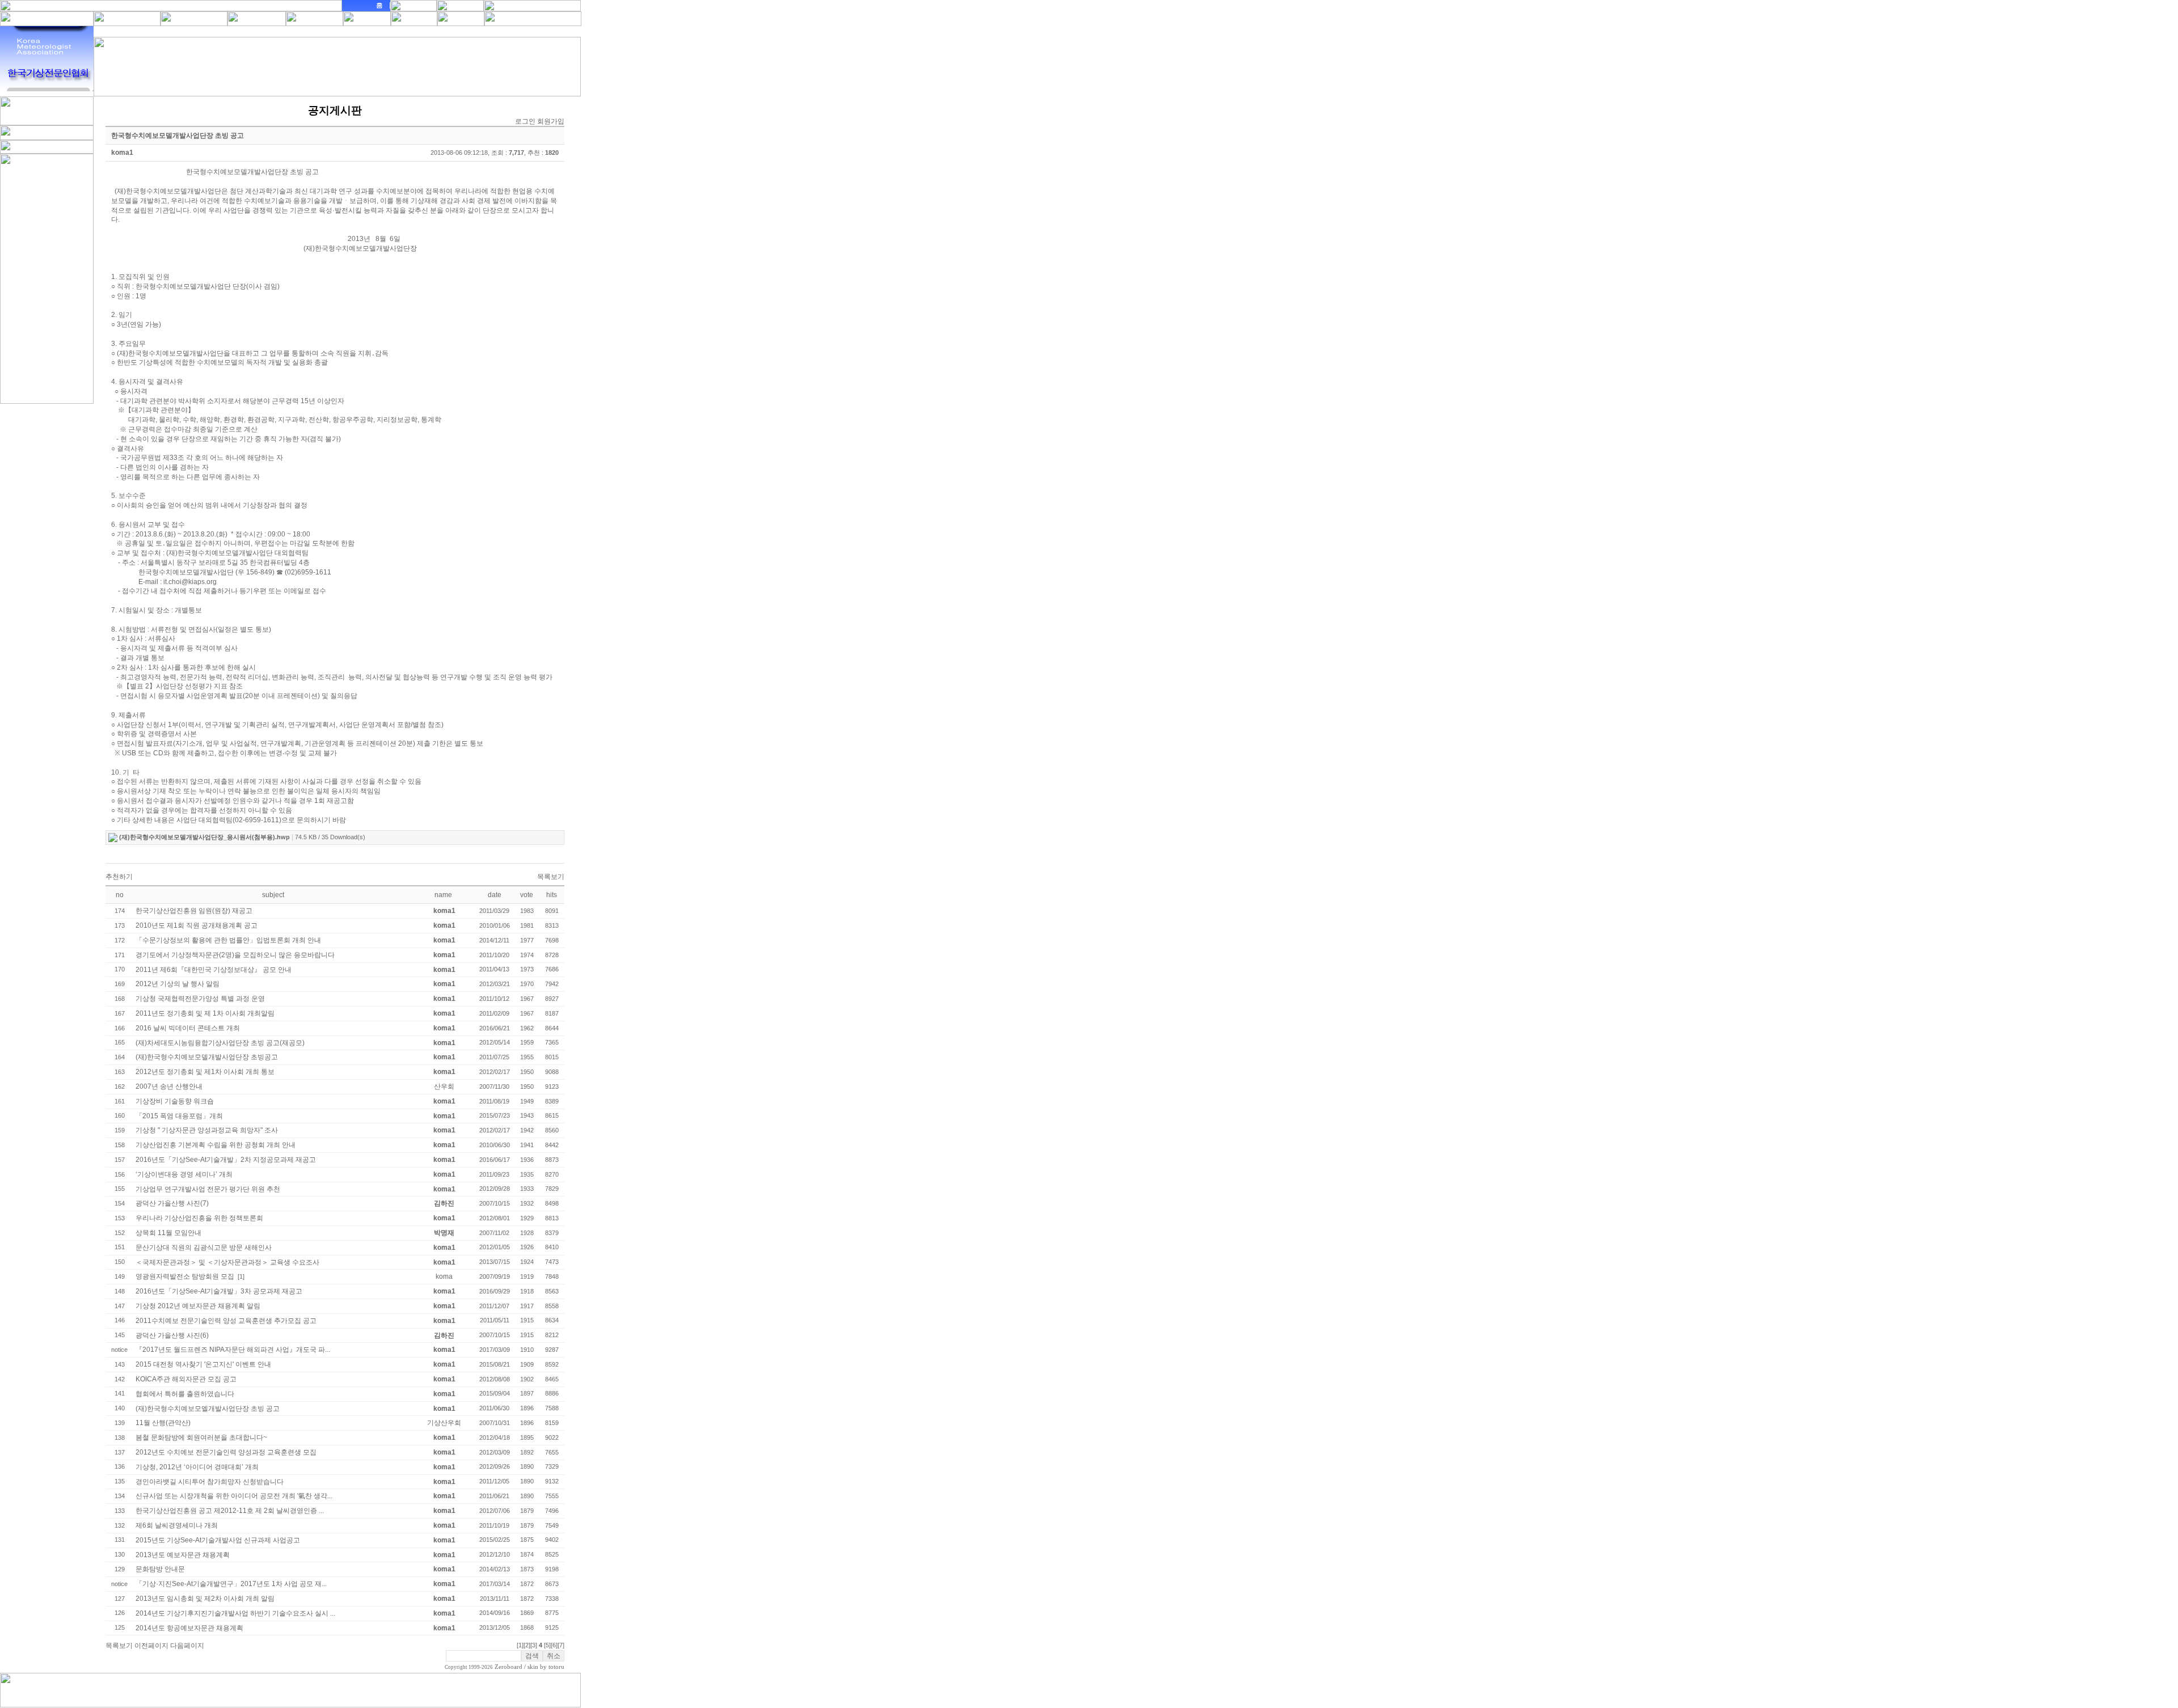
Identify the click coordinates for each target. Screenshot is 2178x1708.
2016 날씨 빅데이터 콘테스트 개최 (188, 1028)
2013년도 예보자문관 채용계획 (183, 1555)
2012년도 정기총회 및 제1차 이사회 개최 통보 (205, 1072)
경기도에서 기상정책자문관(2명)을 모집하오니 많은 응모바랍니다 (235, 955)
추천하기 (119, 877)
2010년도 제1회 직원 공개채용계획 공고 (197, 925)
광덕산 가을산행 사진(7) (172, 1203)
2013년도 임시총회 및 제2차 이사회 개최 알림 (205, 1599)
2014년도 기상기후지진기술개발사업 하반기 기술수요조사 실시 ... (235, 1613)
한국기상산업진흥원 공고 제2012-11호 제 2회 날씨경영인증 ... (230, 1511)
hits (552, 895)
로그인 (525, 121)
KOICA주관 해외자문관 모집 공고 (186, 1379)
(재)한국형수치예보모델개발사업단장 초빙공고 (207, 1057)
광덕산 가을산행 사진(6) (172, 1335)
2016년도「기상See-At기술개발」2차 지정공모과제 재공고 (226, 1160)
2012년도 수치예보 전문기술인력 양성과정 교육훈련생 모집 (226, 1452)
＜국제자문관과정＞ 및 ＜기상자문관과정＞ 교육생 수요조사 (227, 1262)
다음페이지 (187, 1646)
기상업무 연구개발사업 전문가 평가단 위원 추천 (208, 1189)
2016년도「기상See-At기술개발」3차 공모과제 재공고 (219, 1291)
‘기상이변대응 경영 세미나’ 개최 (184, 1174)
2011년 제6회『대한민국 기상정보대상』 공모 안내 (214, 970)
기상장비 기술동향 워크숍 (175, 1101)
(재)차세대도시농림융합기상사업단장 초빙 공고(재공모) (220, 1043)
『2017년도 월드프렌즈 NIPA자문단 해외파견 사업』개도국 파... (233, 1350)
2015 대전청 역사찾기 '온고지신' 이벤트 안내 (203, 1364)
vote (527, 895)
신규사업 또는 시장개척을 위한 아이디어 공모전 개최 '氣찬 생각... (234, 1496)
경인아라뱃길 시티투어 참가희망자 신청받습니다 (210, 1482)
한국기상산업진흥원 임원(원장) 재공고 (194, 911)
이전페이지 (151, 1646)
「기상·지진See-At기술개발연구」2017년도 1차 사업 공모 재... (231, 1584)
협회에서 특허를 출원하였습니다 (185, 1394)
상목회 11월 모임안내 (168, 1233)
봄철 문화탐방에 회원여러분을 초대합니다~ (201, 1438)
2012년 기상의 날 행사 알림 (178, 984)
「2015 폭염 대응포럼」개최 (179, 1116)
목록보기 (551, 877)
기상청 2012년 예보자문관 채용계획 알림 (198, 1306)
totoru (556, 1667)
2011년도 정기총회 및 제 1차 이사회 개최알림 (205, 1013)
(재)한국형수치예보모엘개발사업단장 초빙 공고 (208, 1409)
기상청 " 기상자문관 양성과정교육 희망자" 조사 (207, 1130)
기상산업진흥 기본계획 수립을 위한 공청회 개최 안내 (216, 1145)
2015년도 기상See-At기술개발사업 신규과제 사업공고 (218, 1540)
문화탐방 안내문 (160, 1569)
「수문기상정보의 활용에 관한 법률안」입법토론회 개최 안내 (228, 940)
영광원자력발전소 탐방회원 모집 (185, 1276)
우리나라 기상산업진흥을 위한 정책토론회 (199, 1218)
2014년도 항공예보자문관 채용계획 (189, 1628)
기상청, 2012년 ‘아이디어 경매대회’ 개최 (197, 1467)
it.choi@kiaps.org (190, 582)
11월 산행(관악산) (163, 1423)
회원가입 (551, 121)
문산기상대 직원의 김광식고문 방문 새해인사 (204, 1248)
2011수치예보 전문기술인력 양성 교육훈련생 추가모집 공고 (226, 1321)
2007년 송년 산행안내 (169, 1086)
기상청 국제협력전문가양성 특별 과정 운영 (200, 999)
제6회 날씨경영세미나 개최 (177, 1525)
